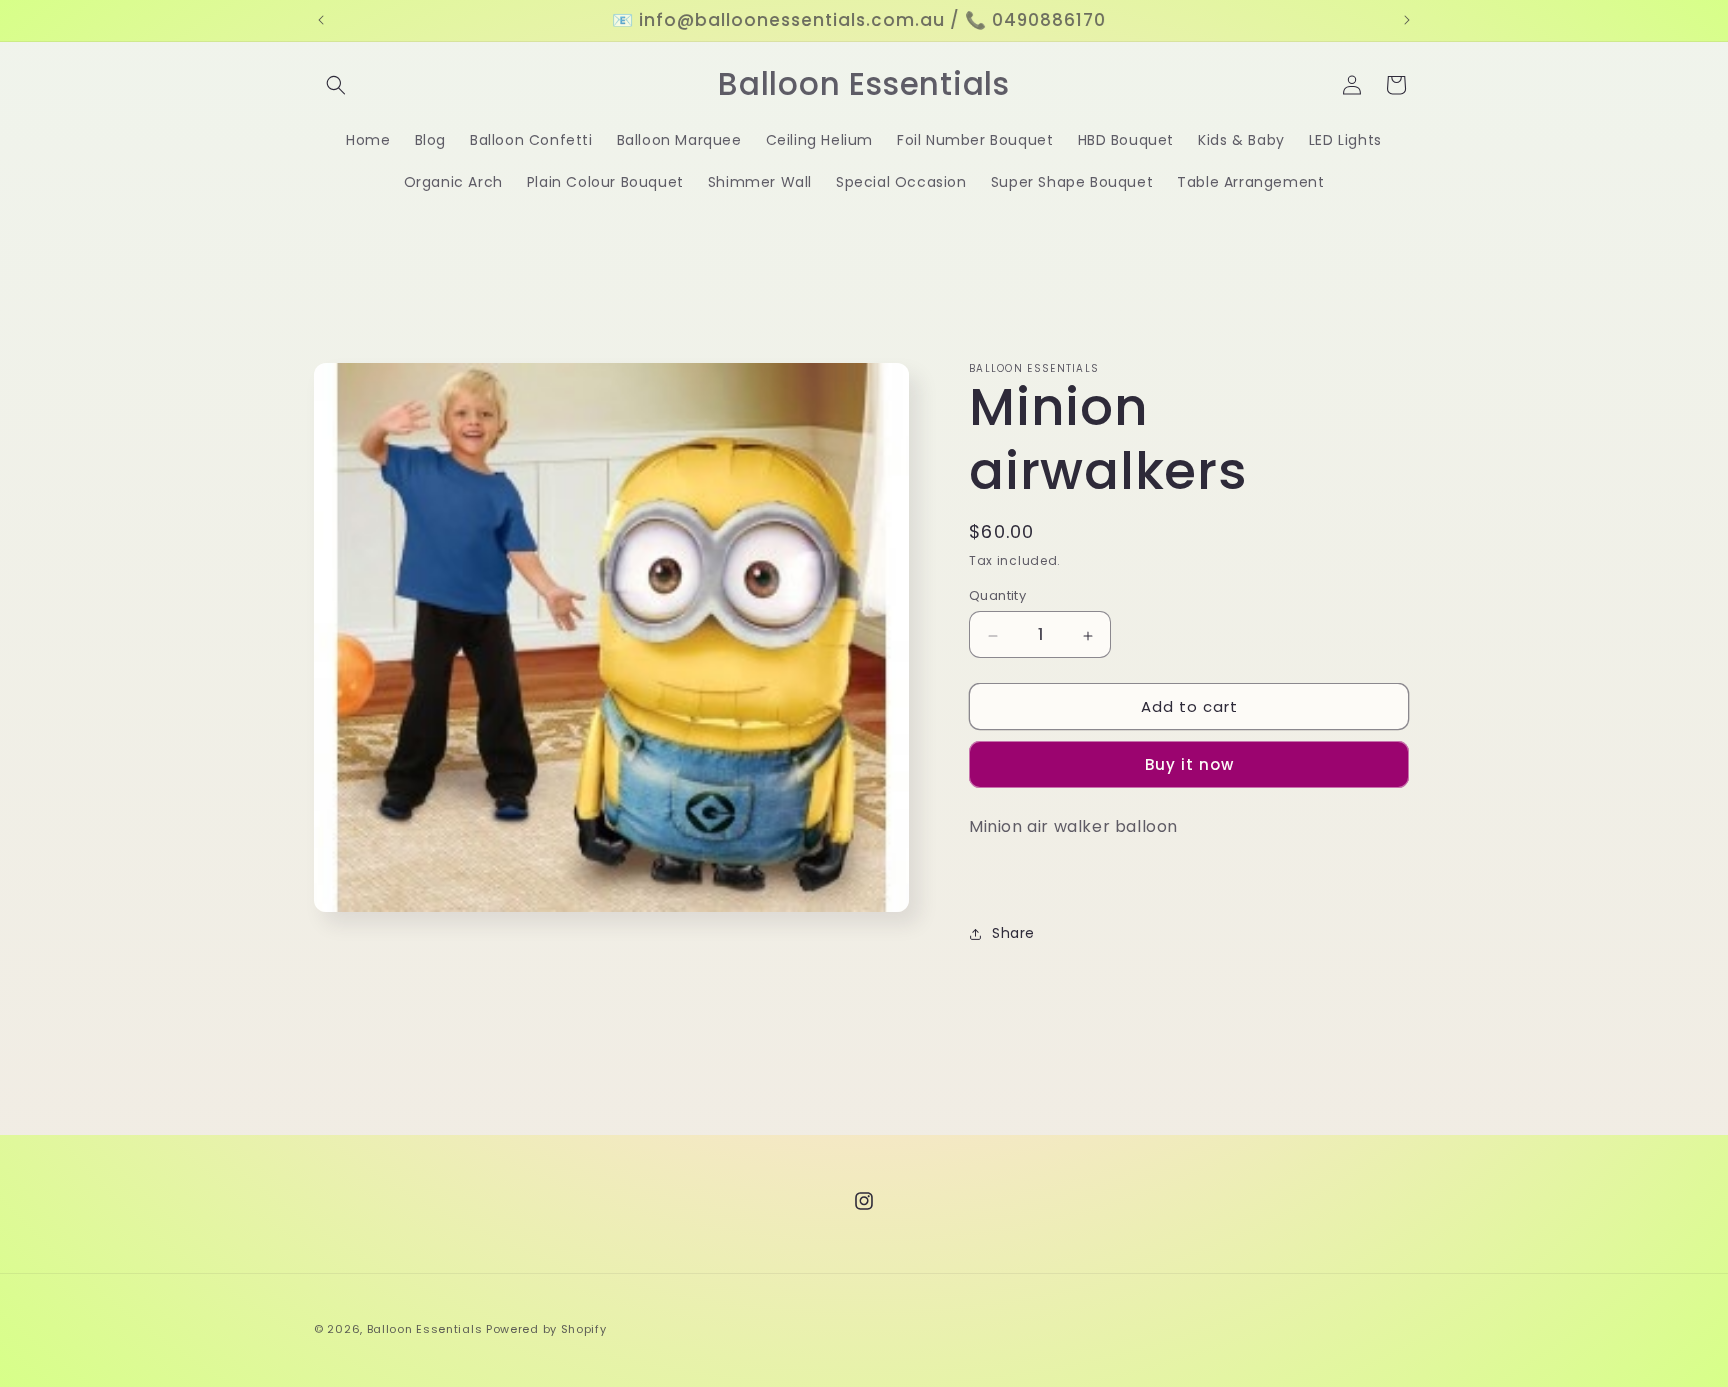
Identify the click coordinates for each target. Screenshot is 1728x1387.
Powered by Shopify (546, 1329)
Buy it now (1189, 764)
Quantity (997, 596)
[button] (336, 85)
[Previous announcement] (321, 20)
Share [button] (1013, 933)
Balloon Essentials (425, 1329)
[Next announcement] (1407, 20)
